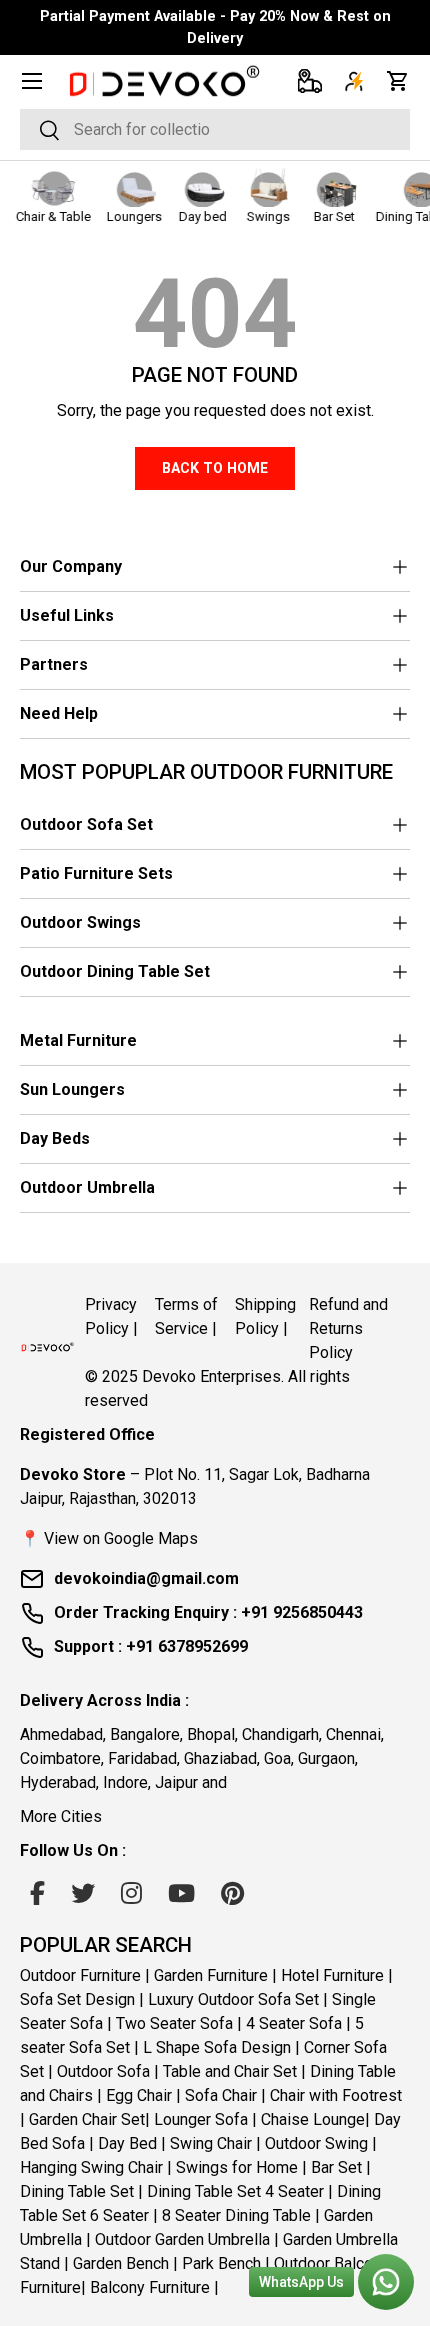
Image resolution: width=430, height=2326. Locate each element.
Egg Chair (139, 2095)
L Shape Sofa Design (217, 2047)
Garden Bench (121, 2263)
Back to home (215, 468)
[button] (398, 81)
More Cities (61, 1816)
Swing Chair (211, 2143)
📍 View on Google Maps (109, 1538)
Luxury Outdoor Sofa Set (233, 1999)
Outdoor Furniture (80, 1975)
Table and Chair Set (230, 2071)
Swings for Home (237, 2167)
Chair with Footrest (336, 2095)
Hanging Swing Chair (91, 2167)
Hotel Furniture (332, 1975)
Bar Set (336, 2167)
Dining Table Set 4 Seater (235, 2191)
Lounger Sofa (201, 2119)
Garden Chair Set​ (87, 2119)
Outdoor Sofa (103, 2071)
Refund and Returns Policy (348, 1328)
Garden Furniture (211, 1975)
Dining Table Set (77, 2191)
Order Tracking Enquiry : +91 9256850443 (208, 1612)
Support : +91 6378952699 (151, 1646)
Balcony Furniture (150, 2287)
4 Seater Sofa (294, 2023)
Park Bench (221, 2263)
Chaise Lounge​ (313, 2119)
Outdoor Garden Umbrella (182, 2239)
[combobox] (215, 129)
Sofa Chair (221, 2095)
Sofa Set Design (77, 1999)
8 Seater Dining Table (236, 2215)
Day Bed (127, 2143)
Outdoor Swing (316, 2143)
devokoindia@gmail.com (146, 1578)
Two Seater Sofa (174, 2023)
